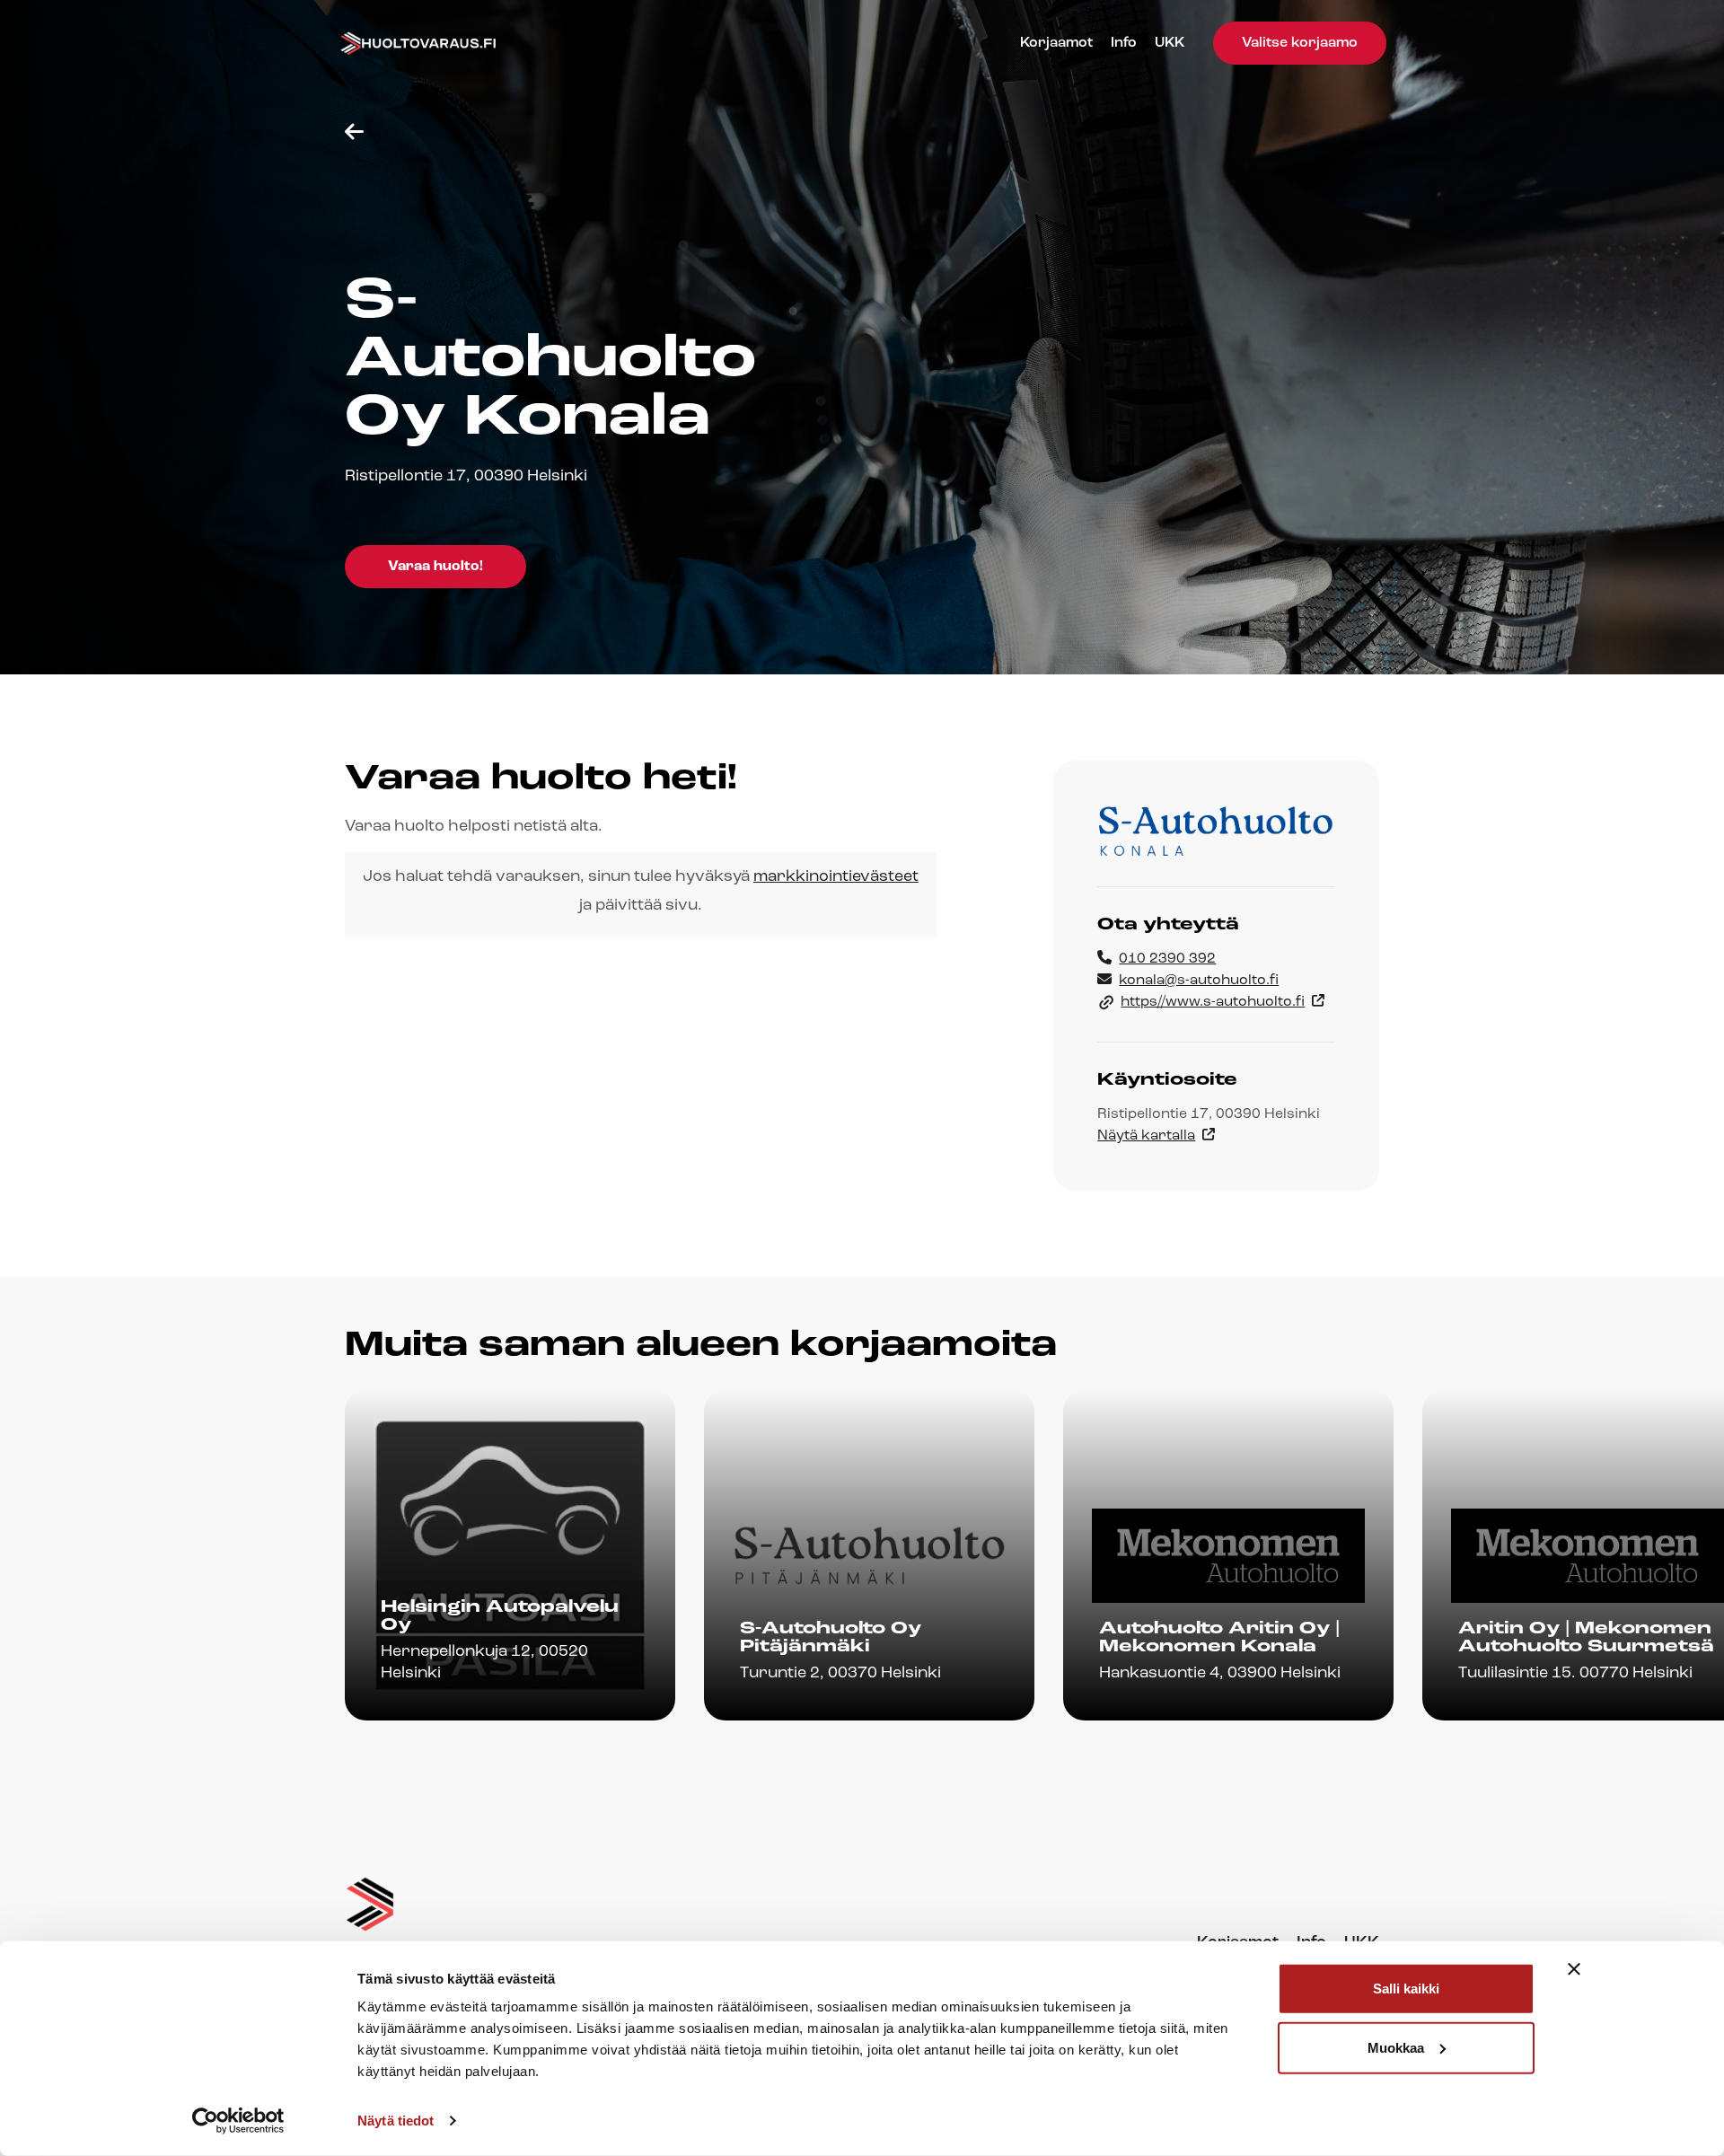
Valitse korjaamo (1300, 43)
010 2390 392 (1167, 959)
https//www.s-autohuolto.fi (1213, 1002)
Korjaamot (1056, 43)
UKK (1170, 43)
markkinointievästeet (836, 877)
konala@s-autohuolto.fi (1199, 981)
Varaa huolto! (435, 567)
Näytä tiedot (396, 2121)
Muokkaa (1396, 2047)
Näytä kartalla (1146, 1136)
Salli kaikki (1406, 1989)
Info (1124, 43)
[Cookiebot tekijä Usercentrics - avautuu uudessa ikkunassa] (238, 2121)
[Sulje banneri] (1574, 1969)
